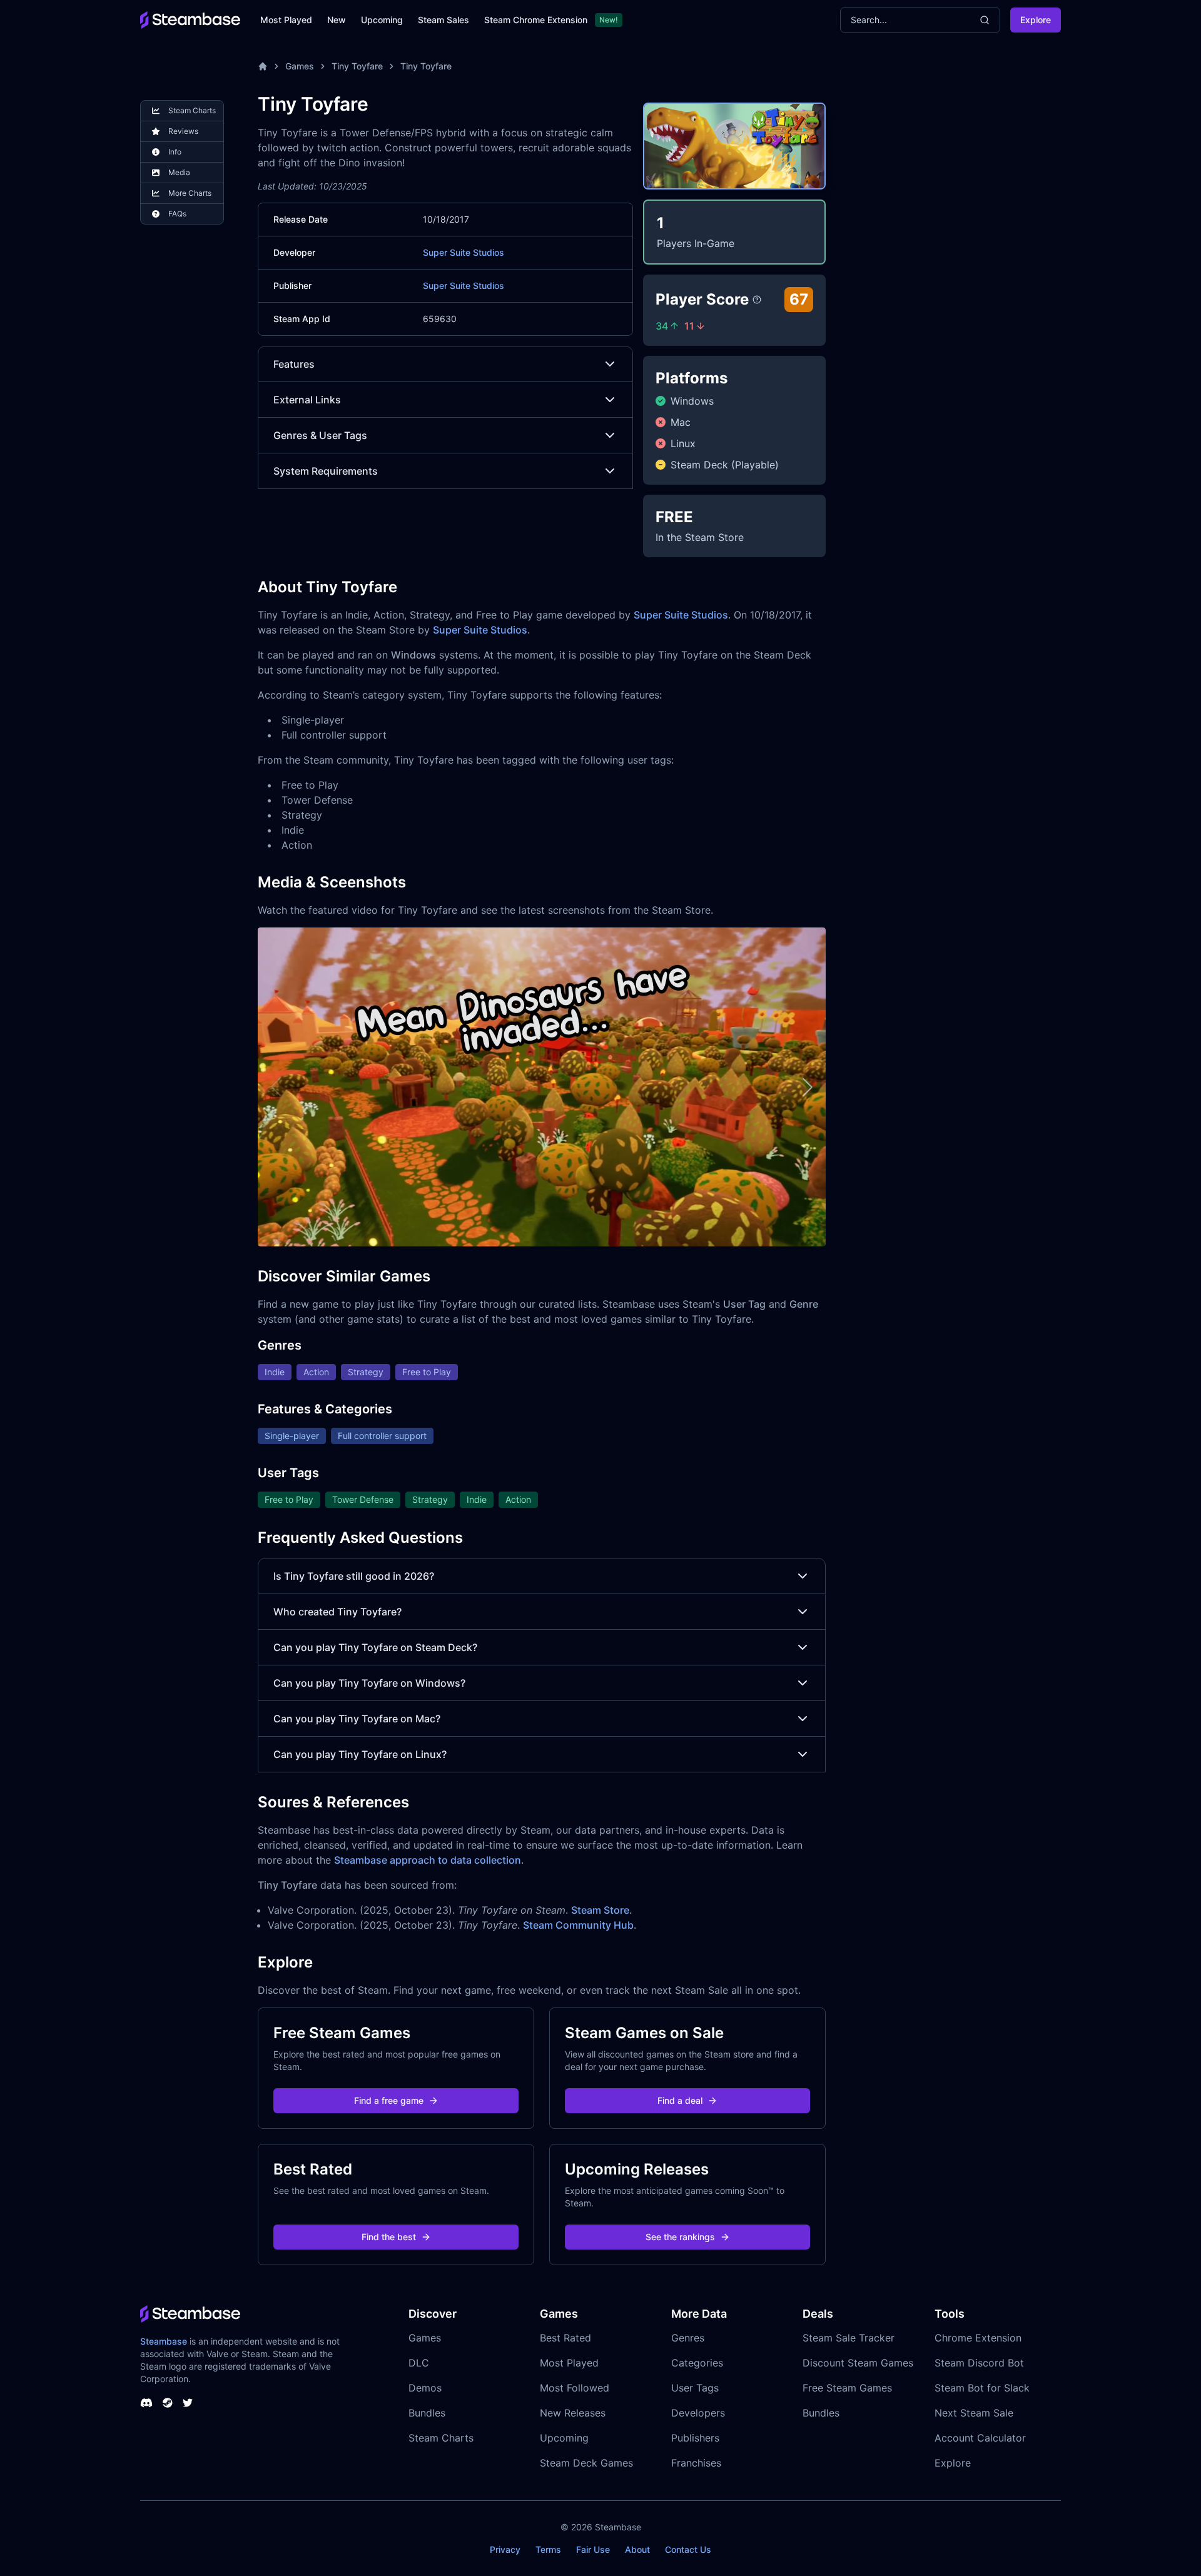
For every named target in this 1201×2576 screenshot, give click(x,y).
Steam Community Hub (578, 1925)
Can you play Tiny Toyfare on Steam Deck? (375, 1647)
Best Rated (565, 2338)
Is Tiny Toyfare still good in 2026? (354, 1576)
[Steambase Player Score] (757, 300)
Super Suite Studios (464, 252)
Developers (698, 2413)
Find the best (389, 2237)
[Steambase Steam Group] (168, 2403)
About (637, 2549)
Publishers (695, 2438)
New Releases (573, 2413)
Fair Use (593, 2549)
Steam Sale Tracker (849, 2338)
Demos (425, 2388)
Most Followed (575, 2388)
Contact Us (688, 2549)
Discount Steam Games (858, 2363)
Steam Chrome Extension (536, 20)
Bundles (427, 2413)
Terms (548, 2549)
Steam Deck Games (586, 2463)
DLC (419, 2363)
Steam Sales (443, 20)
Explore (1036, 20)
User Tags (695, 2388)
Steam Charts (441, 2438)
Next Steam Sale (974, 2413)
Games (300, 66)
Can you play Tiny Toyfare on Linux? (360, 1754)
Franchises (696, 2463)
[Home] (263, 66)
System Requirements (326, 471)
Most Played (286, 20)
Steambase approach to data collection (428, 1860)
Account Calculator (980, 2438)
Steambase (164, 2341)
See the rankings (680, 2237)
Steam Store (600, 1910)
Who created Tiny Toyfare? (337, 1612)
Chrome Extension (978, 2338)
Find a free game (389, 2100)
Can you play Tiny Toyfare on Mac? (357, 1719)
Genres (688, 2338)
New (337, 20)
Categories (697, 2363)
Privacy (505, 2549)
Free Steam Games (847, 2388)
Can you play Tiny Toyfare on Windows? (369, 1683)
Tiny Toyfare (357, 66)
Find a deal (680, 2100)
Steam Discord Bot (979, 2363)
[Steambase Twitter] (188, 2403)
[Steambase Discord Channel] (146, 2403)
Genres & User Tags (320, 435)
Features (294, 364)
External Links (307, 400)
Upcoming (382, 20)
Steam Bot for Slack (982, 2388)
